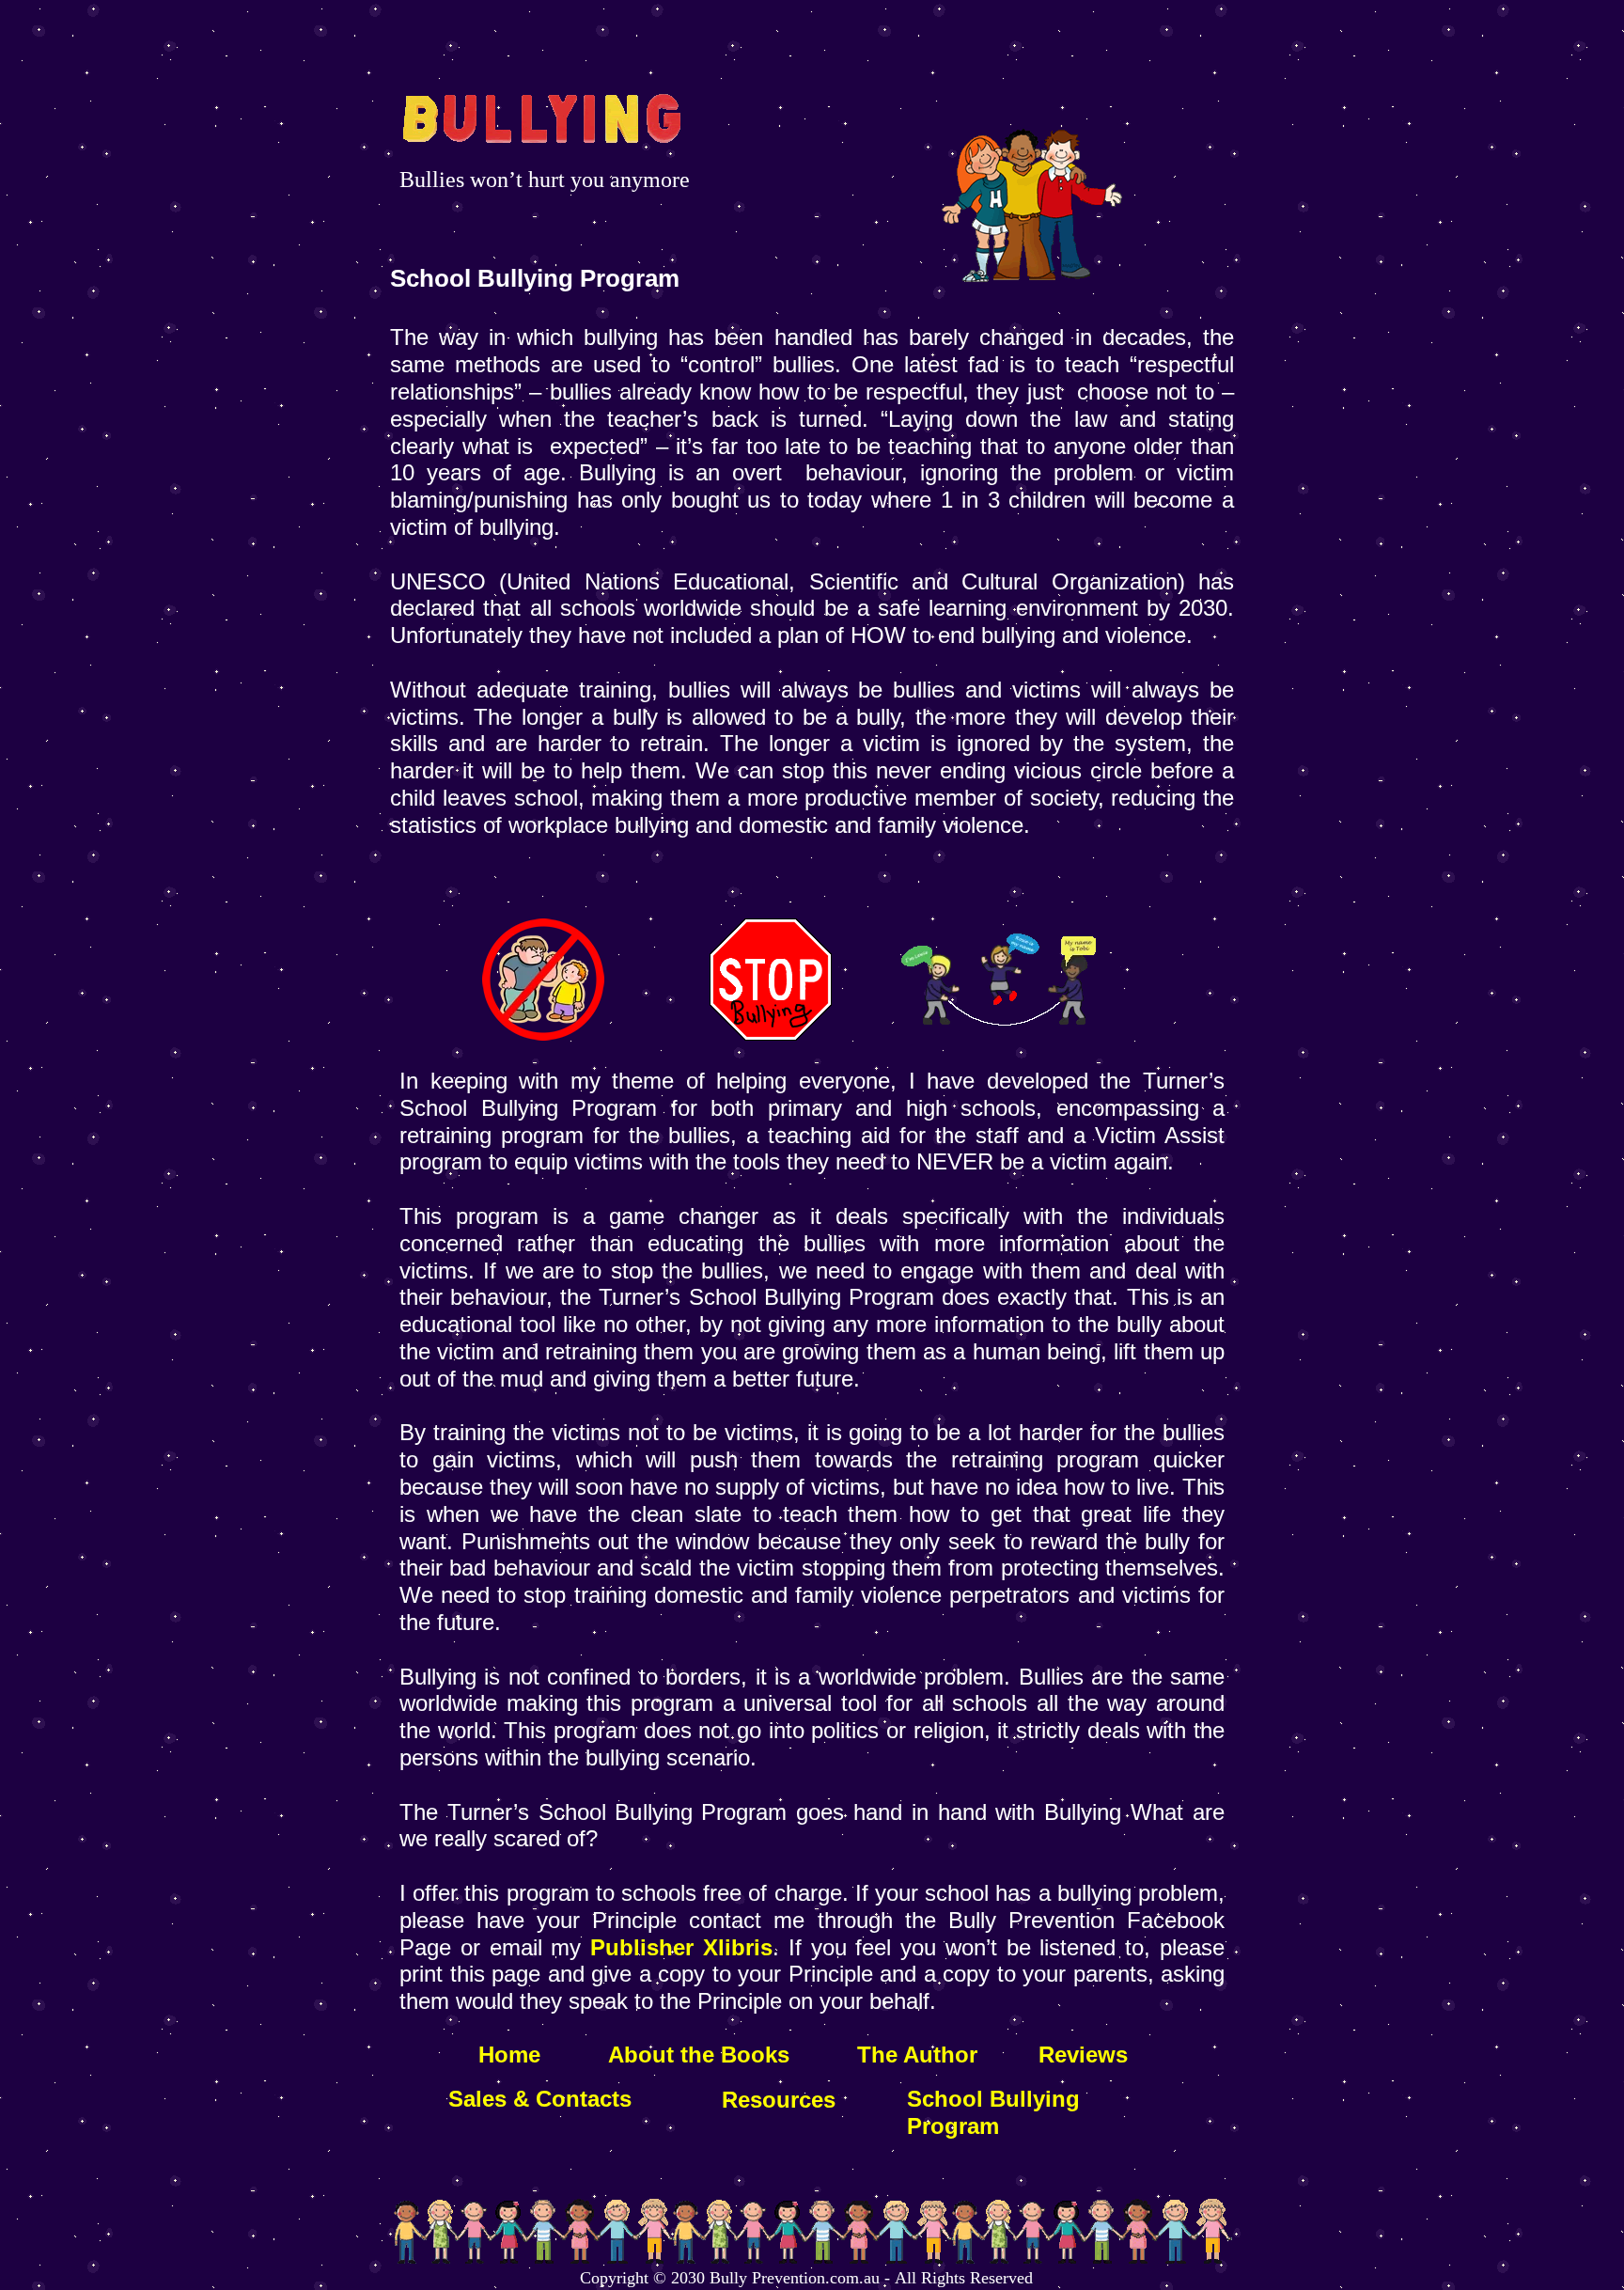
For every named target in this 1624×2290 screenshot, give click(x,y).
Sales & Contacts (540, 2099)
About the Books (695, 2055)
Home (509, 2055)
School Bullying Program (993, 2112)
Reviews (1083, 2055)
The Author (917, 2055)
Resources (779, 2100)
